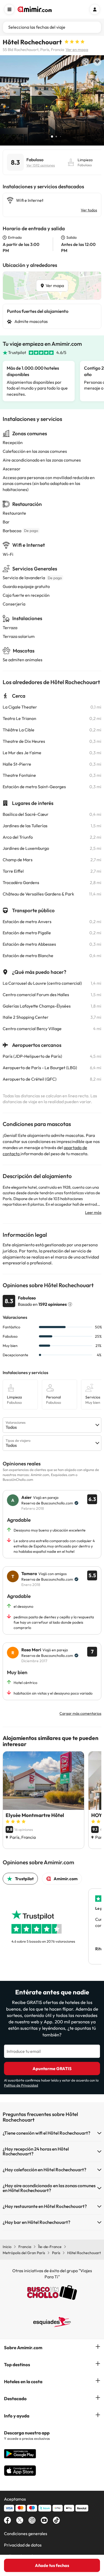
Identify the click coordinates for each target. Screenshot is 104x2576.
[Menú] (9, 9)
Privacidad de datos (23, 2545)
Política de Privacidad (21, 2085)
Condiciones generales (26, 2534)
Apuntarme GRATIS (52, 2069)
